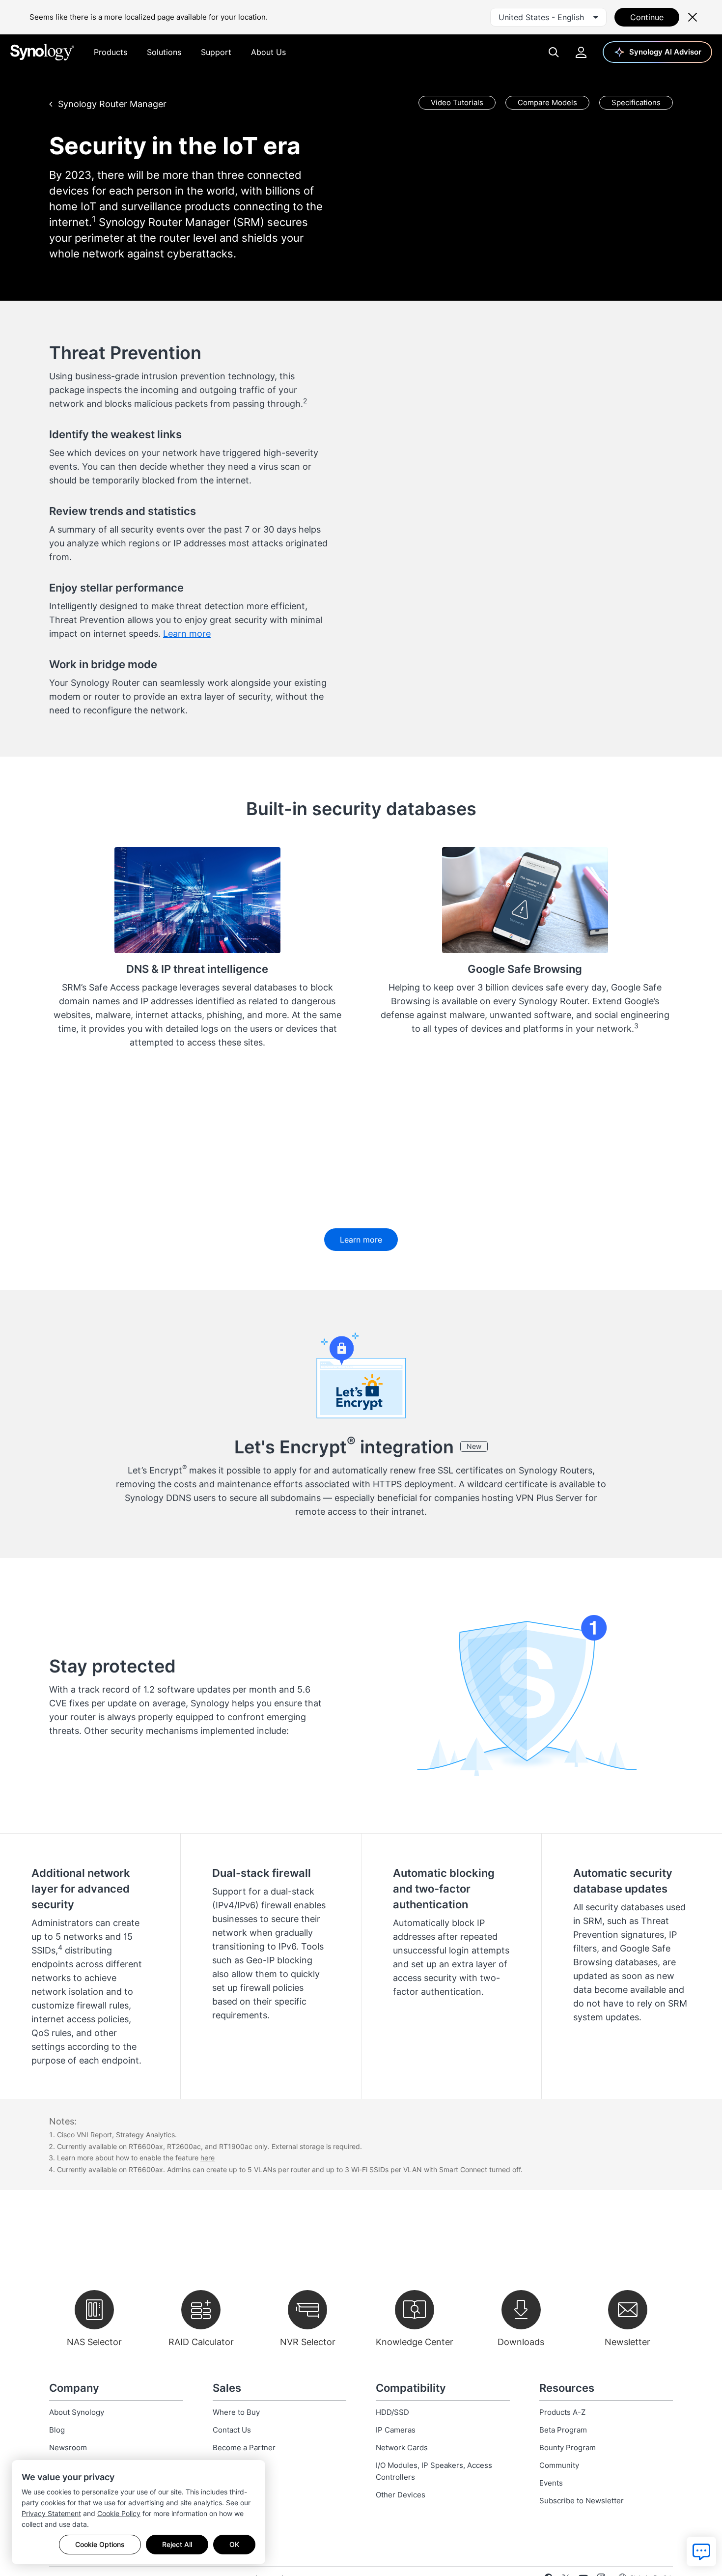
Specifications (636, 102)
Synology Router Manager (112, 104)
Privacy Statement (51, 2513)
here (208, 2158)
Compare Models (547, 102)
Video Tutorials (457, 102)
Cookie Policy (119, 2513)
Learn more (187, 634)
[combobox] (548, 17)
